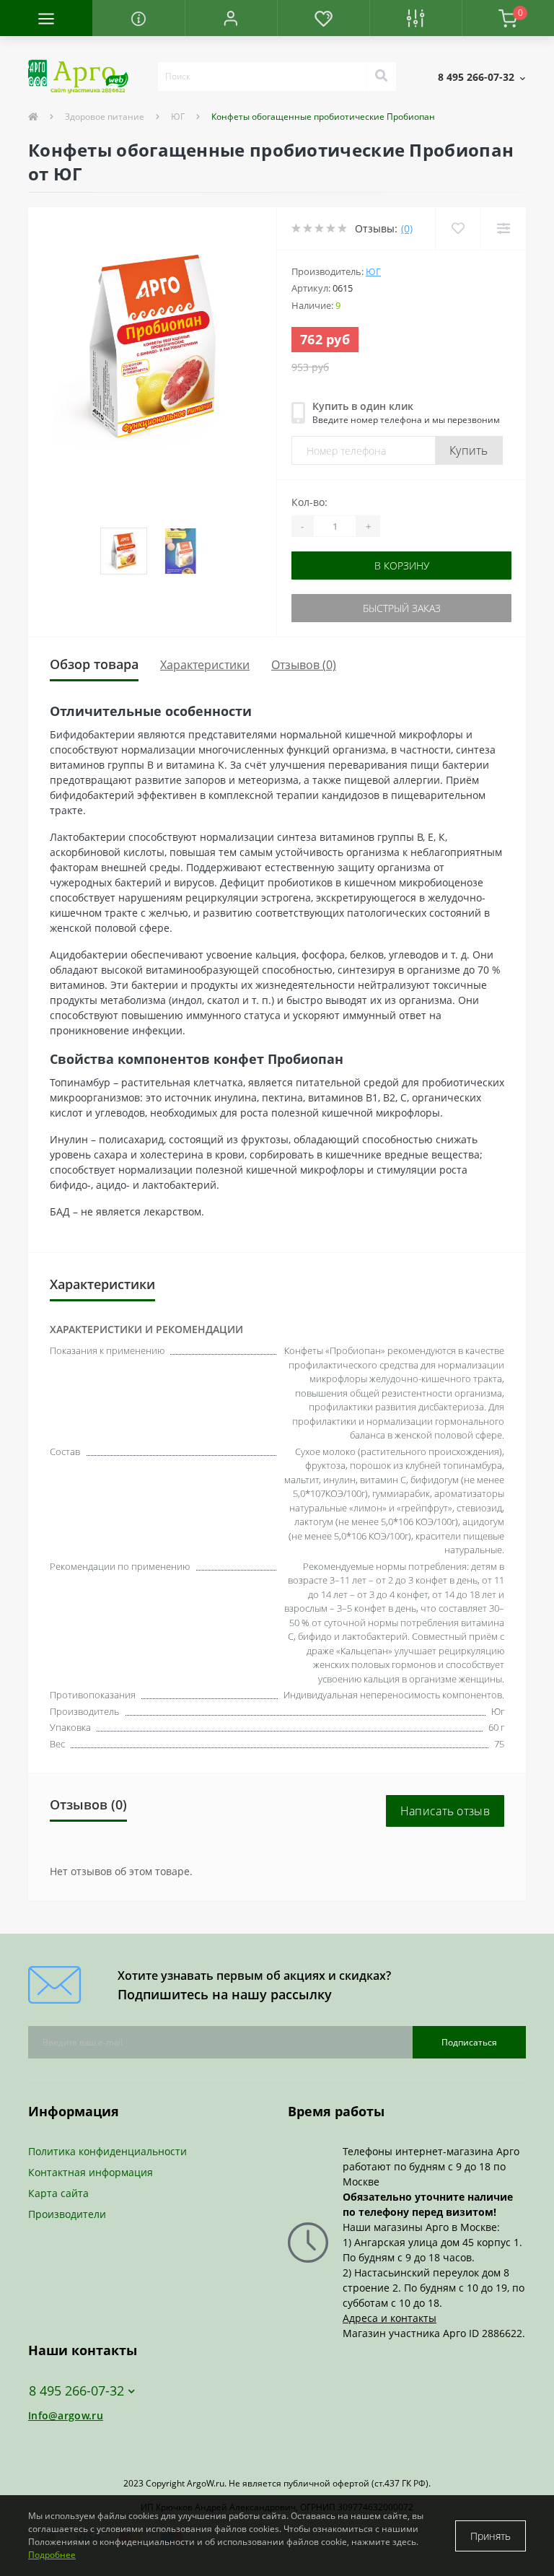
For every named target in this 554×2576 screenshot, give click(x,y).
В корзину (402, 566)
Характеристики (205, 665)
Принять (491, 2536)
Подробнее (52, 2555)
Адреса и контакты (390, 2318)
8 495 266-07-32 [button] (76, 2391)
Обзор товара (94, 664)
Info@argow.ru (66, 2415)
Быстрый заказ (402, 608)
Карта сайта (58, 2193)
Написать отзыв (445, 1811)
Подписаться (469, 2042)
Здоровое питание (105, 117)
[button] (231, 18)
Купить (469, 450)
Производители (67, 2214)
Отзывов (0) (304, 665)
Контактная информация (91, 2172)
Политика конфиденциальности (107, 2151)
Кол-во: (309, 502)
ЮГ (178, 117)
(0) (407, 228)
